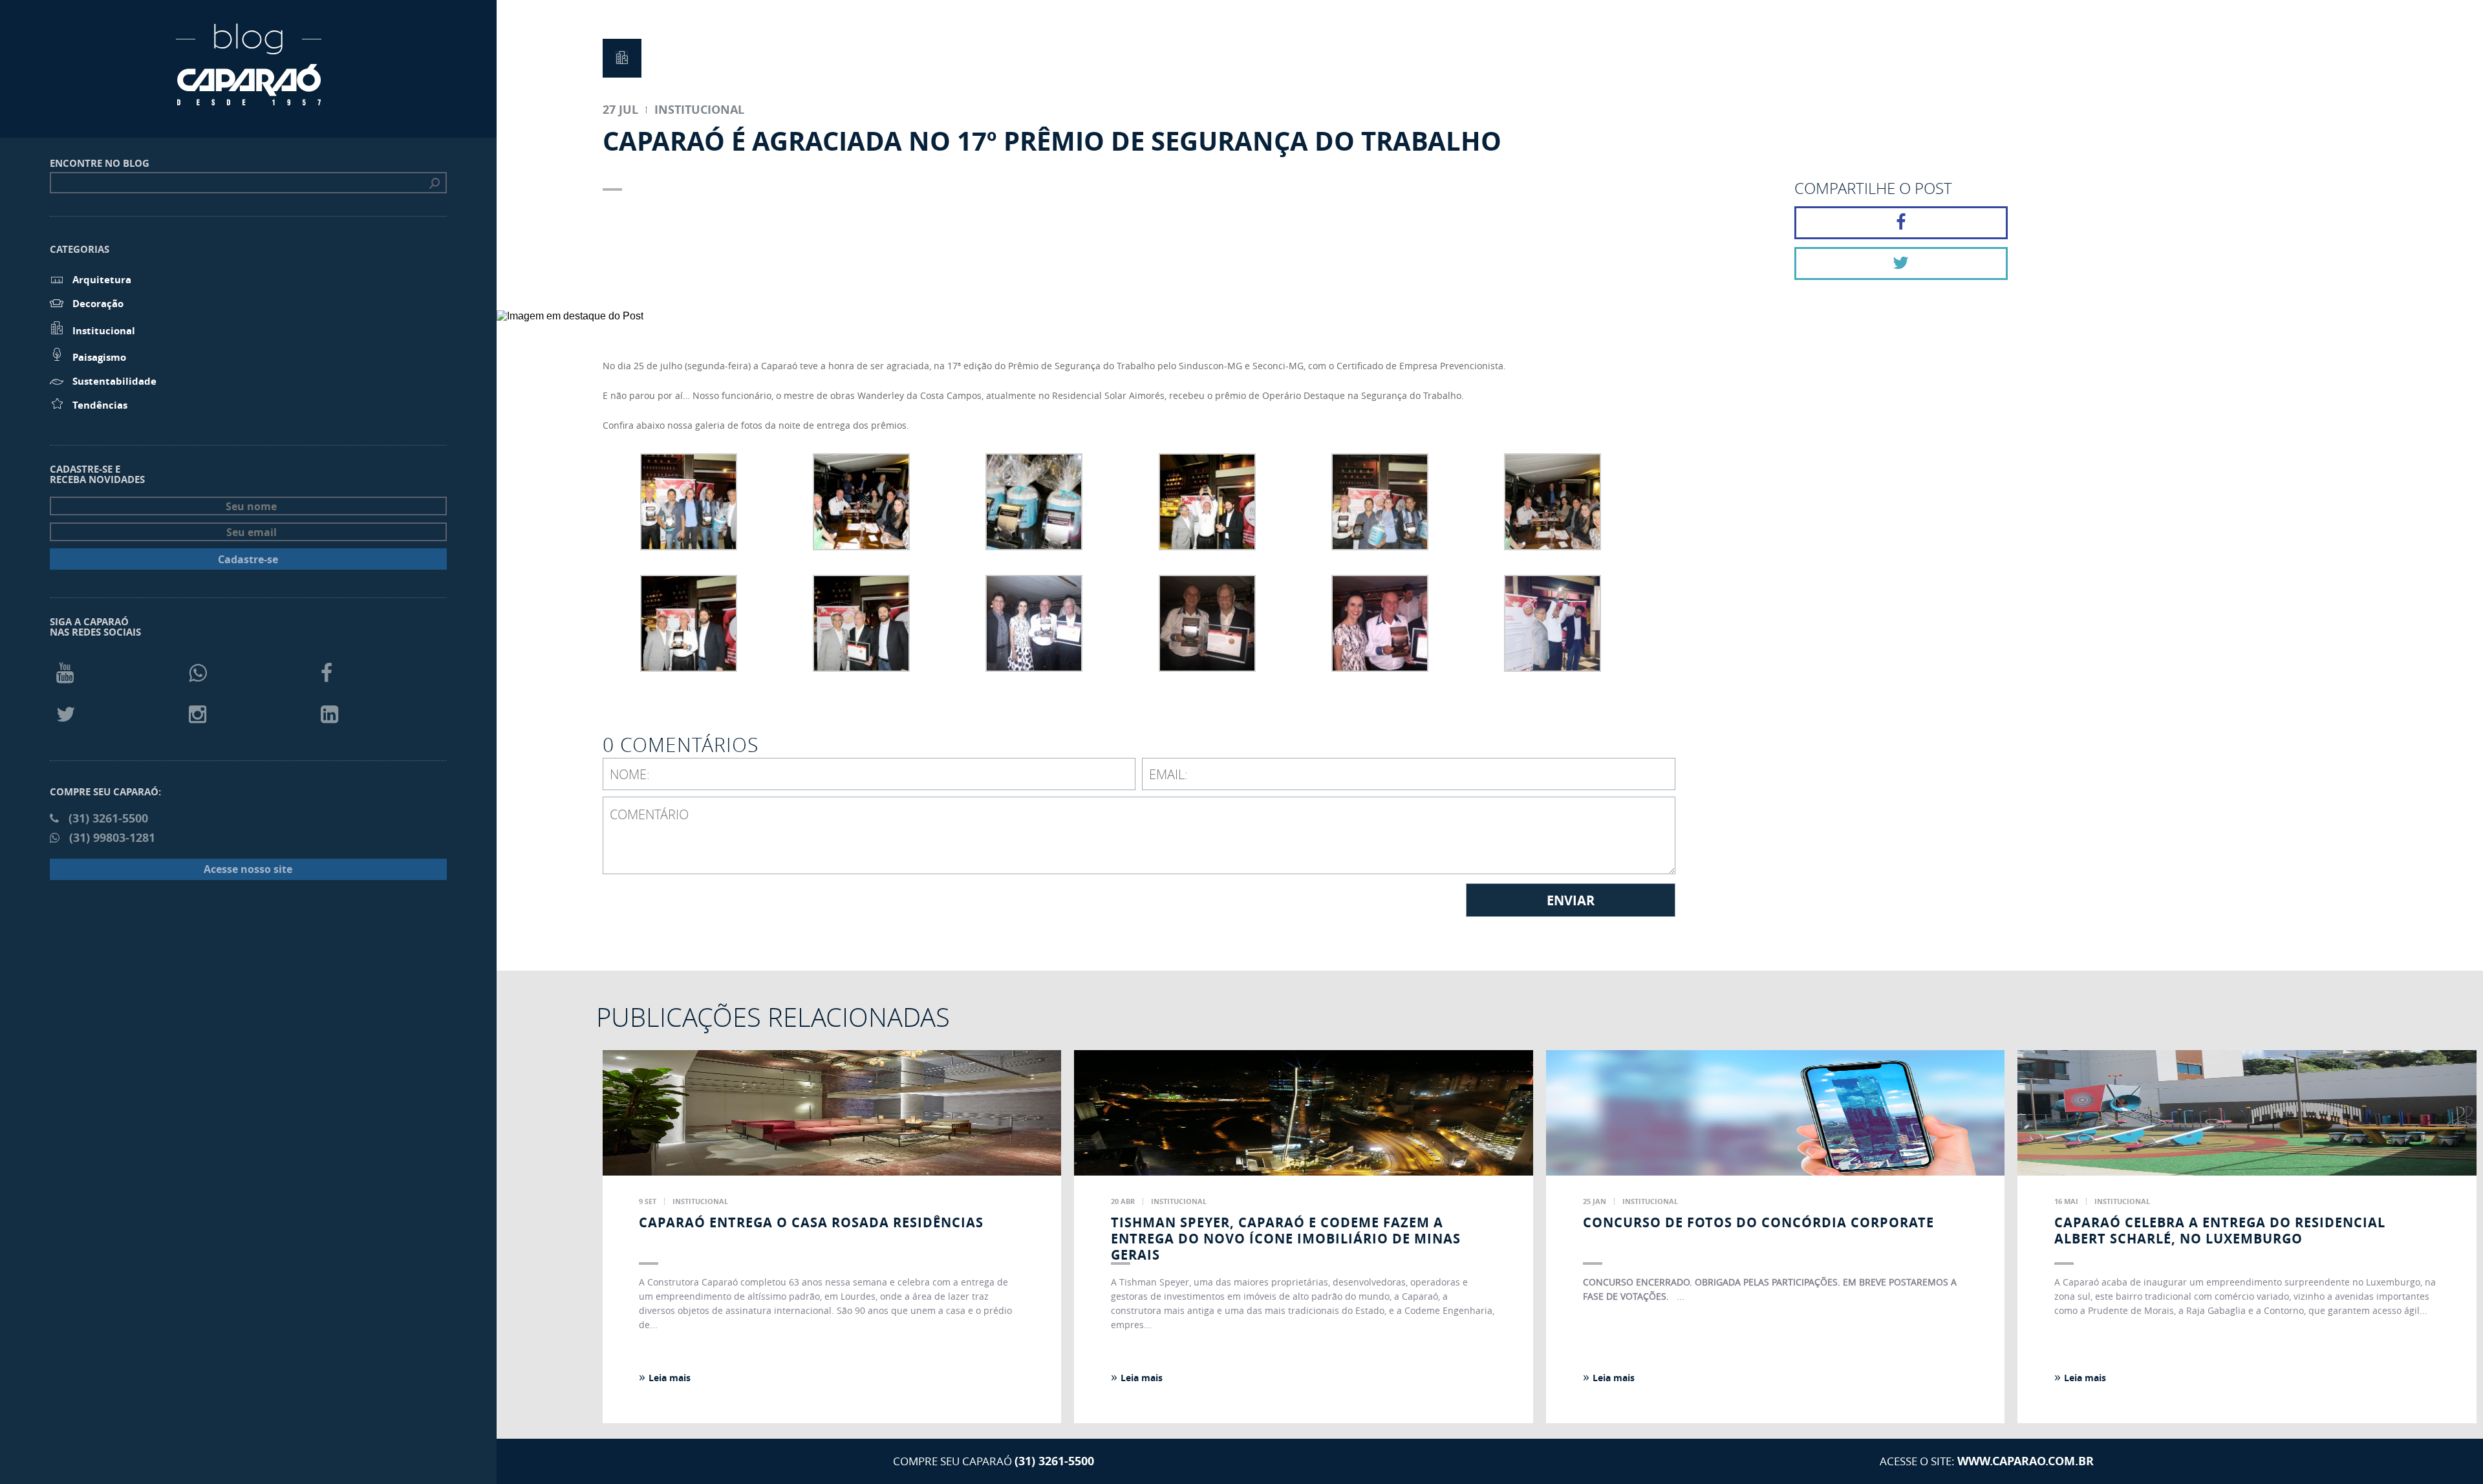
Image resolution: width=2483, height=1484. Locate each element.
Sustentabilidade (114, 381)
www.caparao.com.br (2026, 1461)
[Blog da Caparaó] (249, 100)
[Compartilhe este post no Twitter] (1901, 263)
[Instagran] (198, 714)
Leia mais (665, 1377)
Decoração (98, 304)
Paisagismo (99, 357)
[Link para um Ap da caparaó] (1852, 606)
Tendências (100, 405)
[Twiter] (66, 714)
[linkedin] (329, 714)
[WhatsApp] (198, 672)
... (1681, 1296)
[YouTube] (65, 672)
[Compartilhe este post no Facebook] (1901, 223)
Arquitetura (102, 280)
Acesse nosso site (248, 869)
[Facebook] (327, 672)
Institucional (104, 331)
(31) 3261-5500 (1054, 1461)
